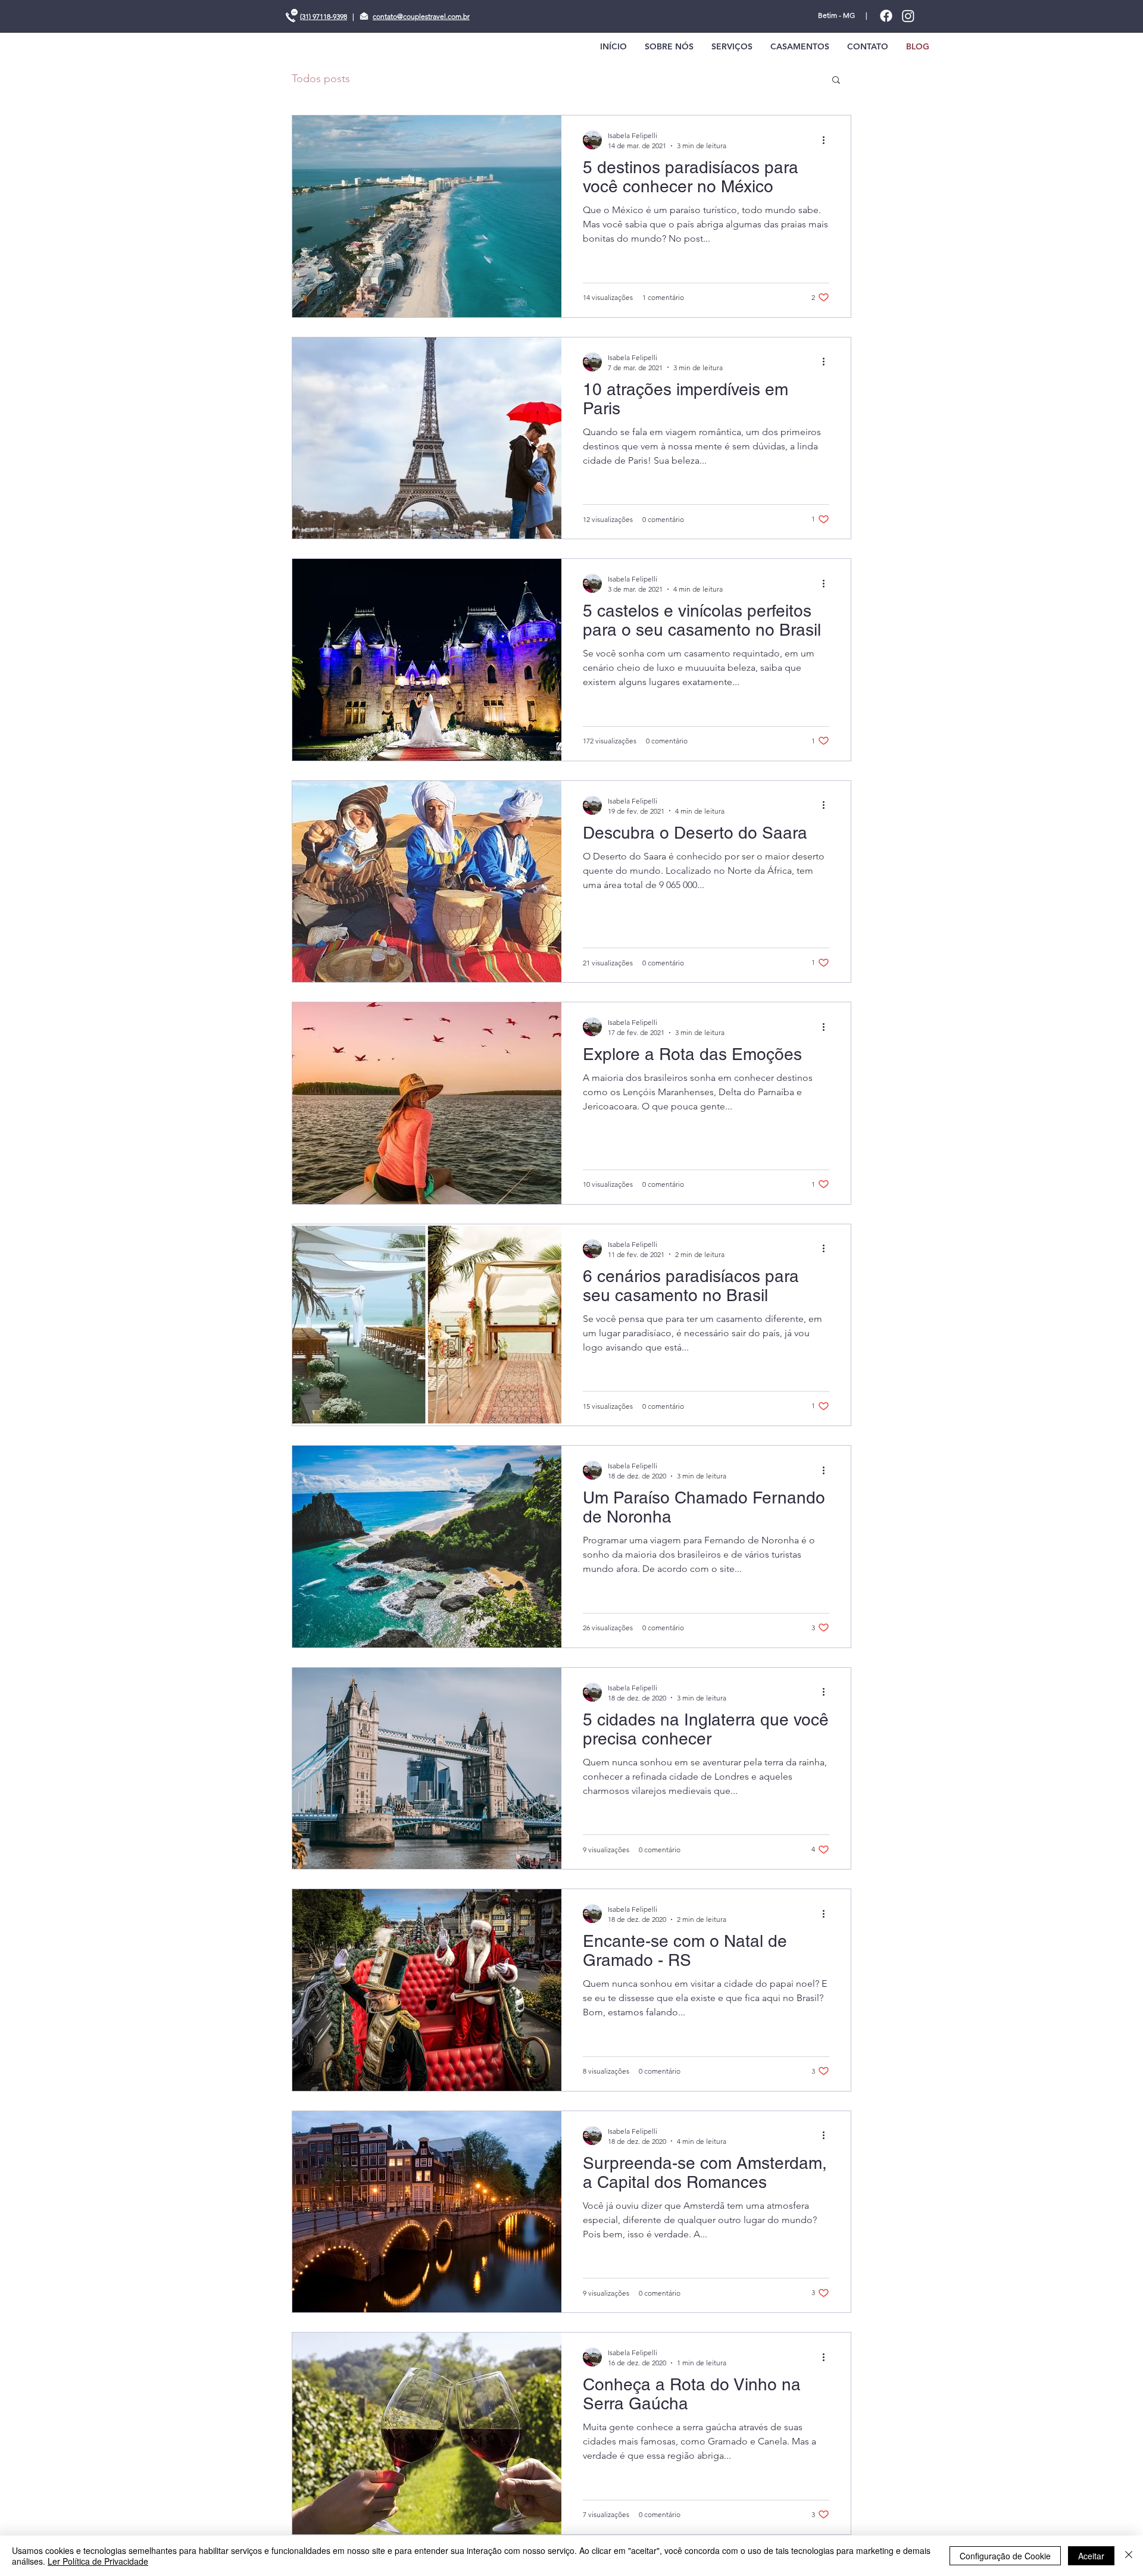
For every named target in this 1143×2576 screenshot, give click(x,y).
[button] (836, 81)
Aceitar (1091, 2556)
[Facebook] (886, 16)
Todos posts (321, 79)
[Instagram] (908, 16)
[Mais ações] (827, 140)
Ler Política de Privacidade (98, 2561)
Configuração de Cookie (1005, 2556)
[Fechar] (1129, 2556)
